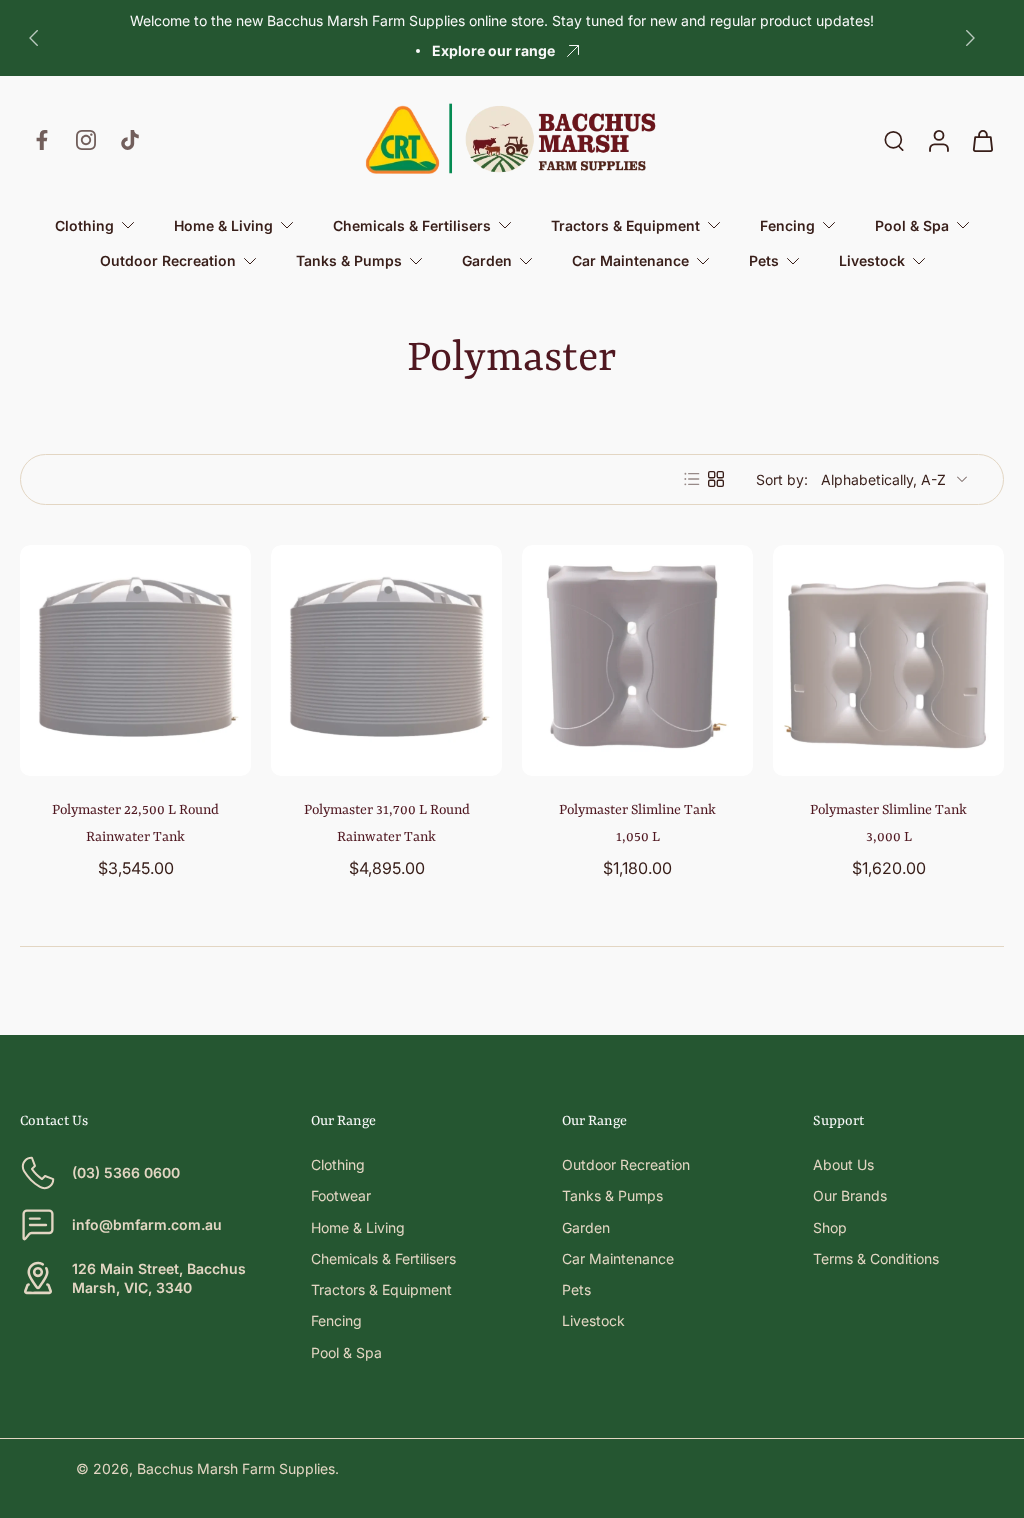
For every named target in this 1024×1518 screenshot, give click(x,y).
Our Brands (850, 1195)
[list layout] (692, 479)
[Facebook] (42, 140)
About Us (843, 1164)
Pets (576, 1289)
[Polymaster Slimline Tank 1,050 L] (637, 660)
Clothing (338, 1164)
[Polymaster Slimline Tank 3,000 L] (888, 660)
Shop (830, 1227)
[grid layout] (716, 479)
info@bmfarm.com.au (147, 1224)
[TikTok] (130, 140)
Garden (586, 1227)
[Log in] (938, 140)
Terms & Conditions (876, 1258)
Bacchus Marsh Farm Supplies (236, 1468)
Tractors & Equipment (381, 1289)
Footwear (341, 1195)
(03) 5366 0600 (126, 1172)
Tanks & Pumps (612, 1195)
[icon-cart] (982, 140)
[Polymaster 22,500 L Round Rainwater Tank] (135, 660)
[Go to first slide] (970, 38)
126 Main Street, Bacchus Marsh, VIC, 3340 (159, 1278)
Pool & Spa (346, 1352)
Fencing (336, 1320)
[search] (894, 140)
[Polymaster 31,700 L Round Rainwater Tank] (386, 660)
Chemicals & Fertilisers (383, 1258)
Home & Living (358, 1227)
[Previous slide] (34, 38)
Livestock (593, 1320)
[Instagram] (86, 140)
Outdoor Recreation (626, 1164)
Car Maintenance (618, 1258)
